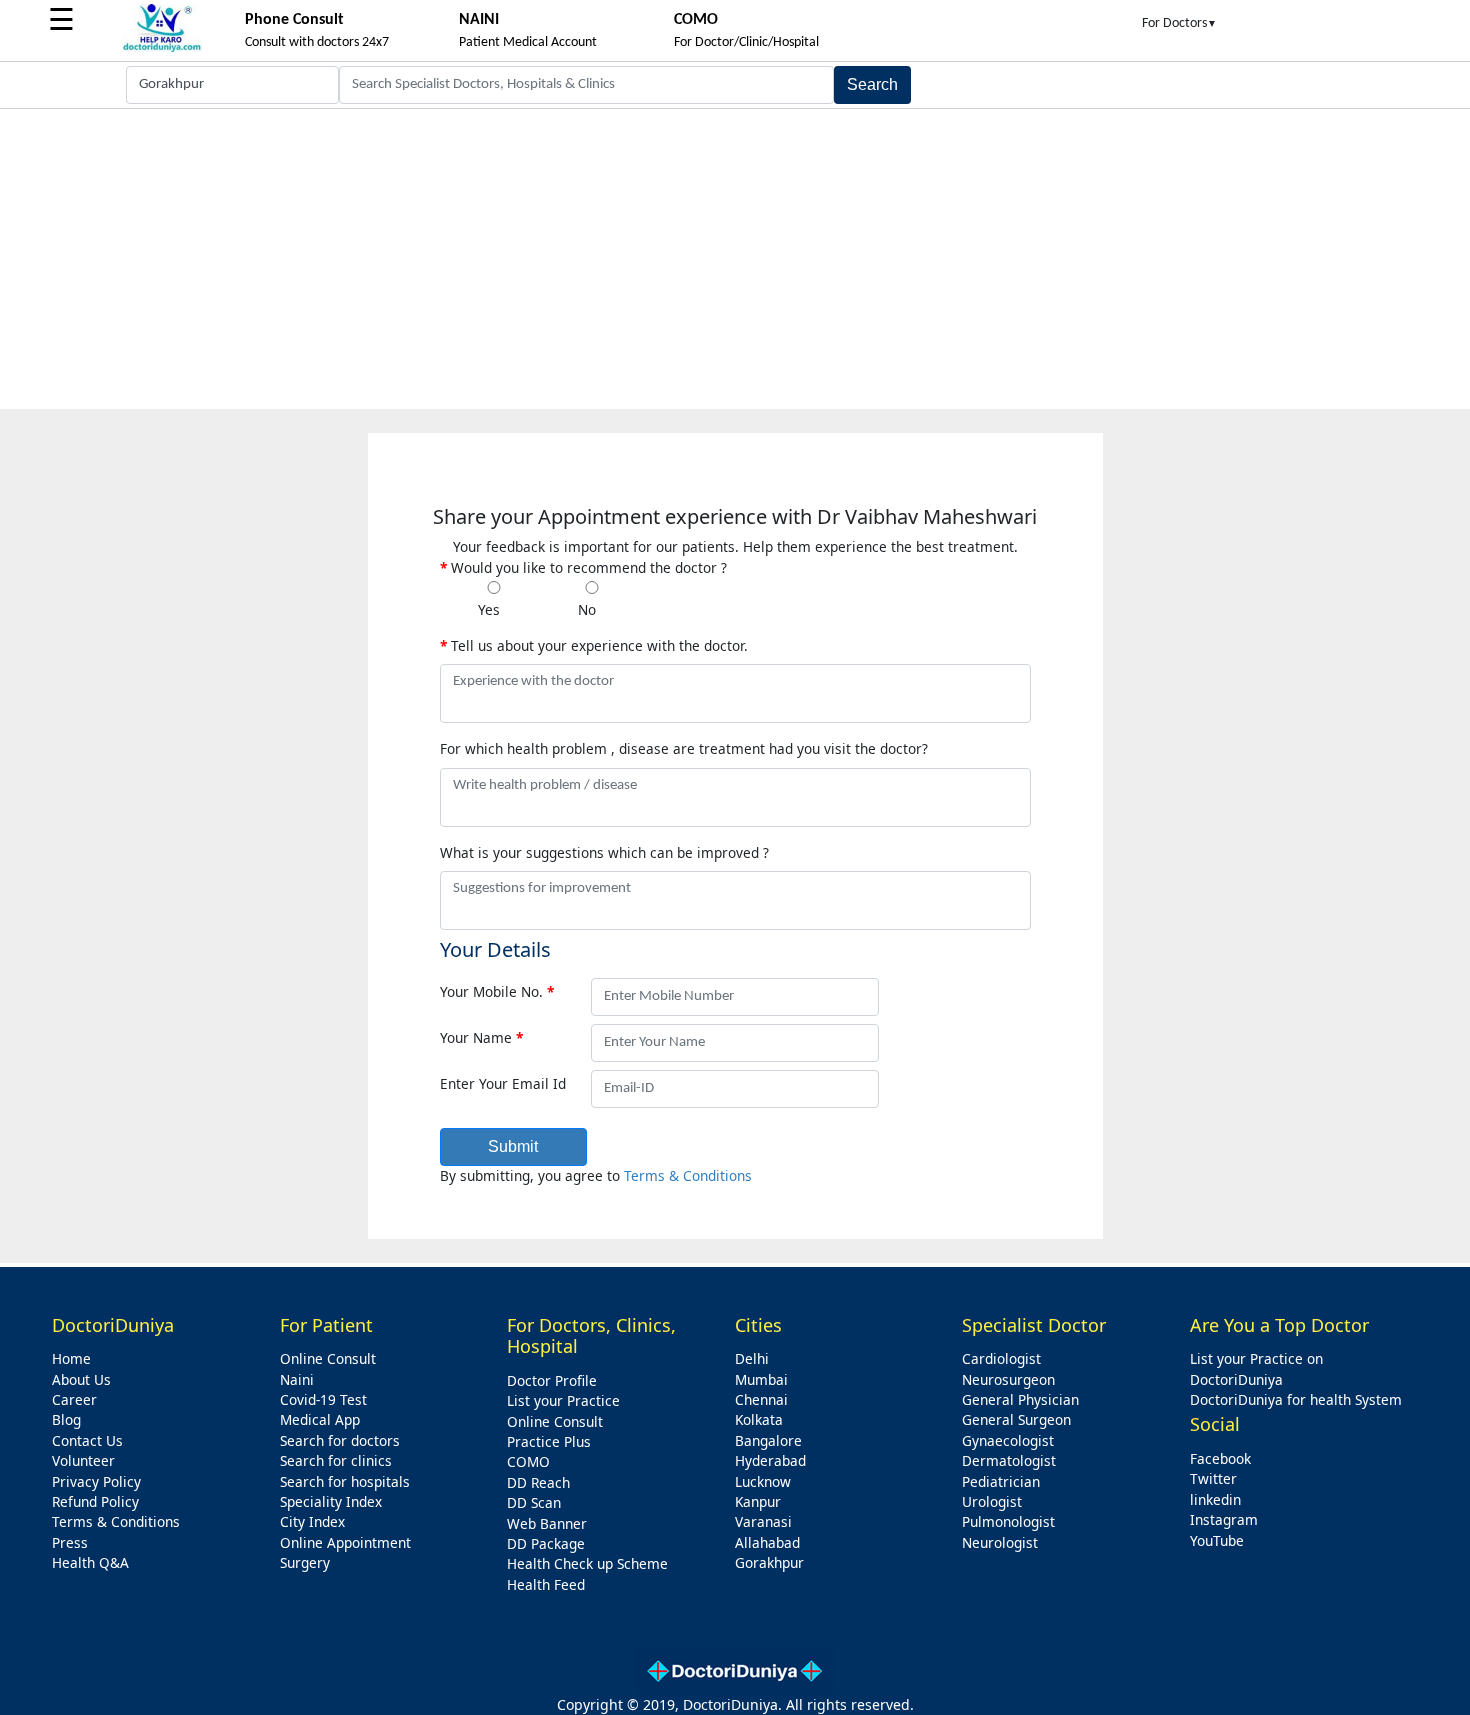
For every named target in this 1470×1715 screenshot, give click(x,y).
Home (71, 1358)
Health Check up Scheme (587, 1563)
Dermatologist (1009, 1460)
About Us (81, 1379)
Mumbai (761, 1379)
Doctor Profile (552, 1380)
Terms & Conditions (688, 1175)
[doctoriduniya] (162, 48)
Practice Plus (549, 1441)
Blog (66, 1419)
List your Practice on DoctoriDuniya (1256, 1368)
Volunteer (83, 1460)
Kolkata (759, 1419)
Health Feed (546, 1584)
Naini (297, 1379)
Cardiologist (1001, 1358)
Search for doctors (340, 1440)
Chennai (761, 1399)
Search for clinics (336, 1460)
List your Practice (563, 1400)
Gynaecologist (1008, 1440)
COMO (528, 1461)
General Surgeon (1016, 1419)
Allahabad (767, 1542)
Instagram (1224, 1519)
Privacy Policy (96, 1481)
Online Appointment (345, 1542)
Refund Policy (95, 1501)
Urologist (992, 1501)
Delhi (752, 1358)
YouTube (1217, 1540)
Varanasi (763, 1521)
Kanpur (758, 1501)
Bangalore (768, 1440)
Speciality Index (331, 1501)
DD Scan (534, 1502)
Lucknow (763, 1481)
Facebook (1220, 1458)
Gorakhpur (769, 1562)
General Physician (1020, 1399)
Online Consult (328, 1358)
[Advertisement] (735, 259)
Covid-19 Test (323, 1399)
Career (74, 1399)
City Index (312, 1521)
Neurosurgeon (1008, 1379)
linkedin (1215, 1499)
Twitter (1213, 1478)
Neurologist (1000, 1542)
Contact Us (87, 1440)
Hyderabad (770, 1460)
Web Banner (547, 1523)
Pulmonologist (1008, 1521)
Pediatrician (1001, 1481)
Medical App (320, 1419)
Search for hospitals (345, 1481)
